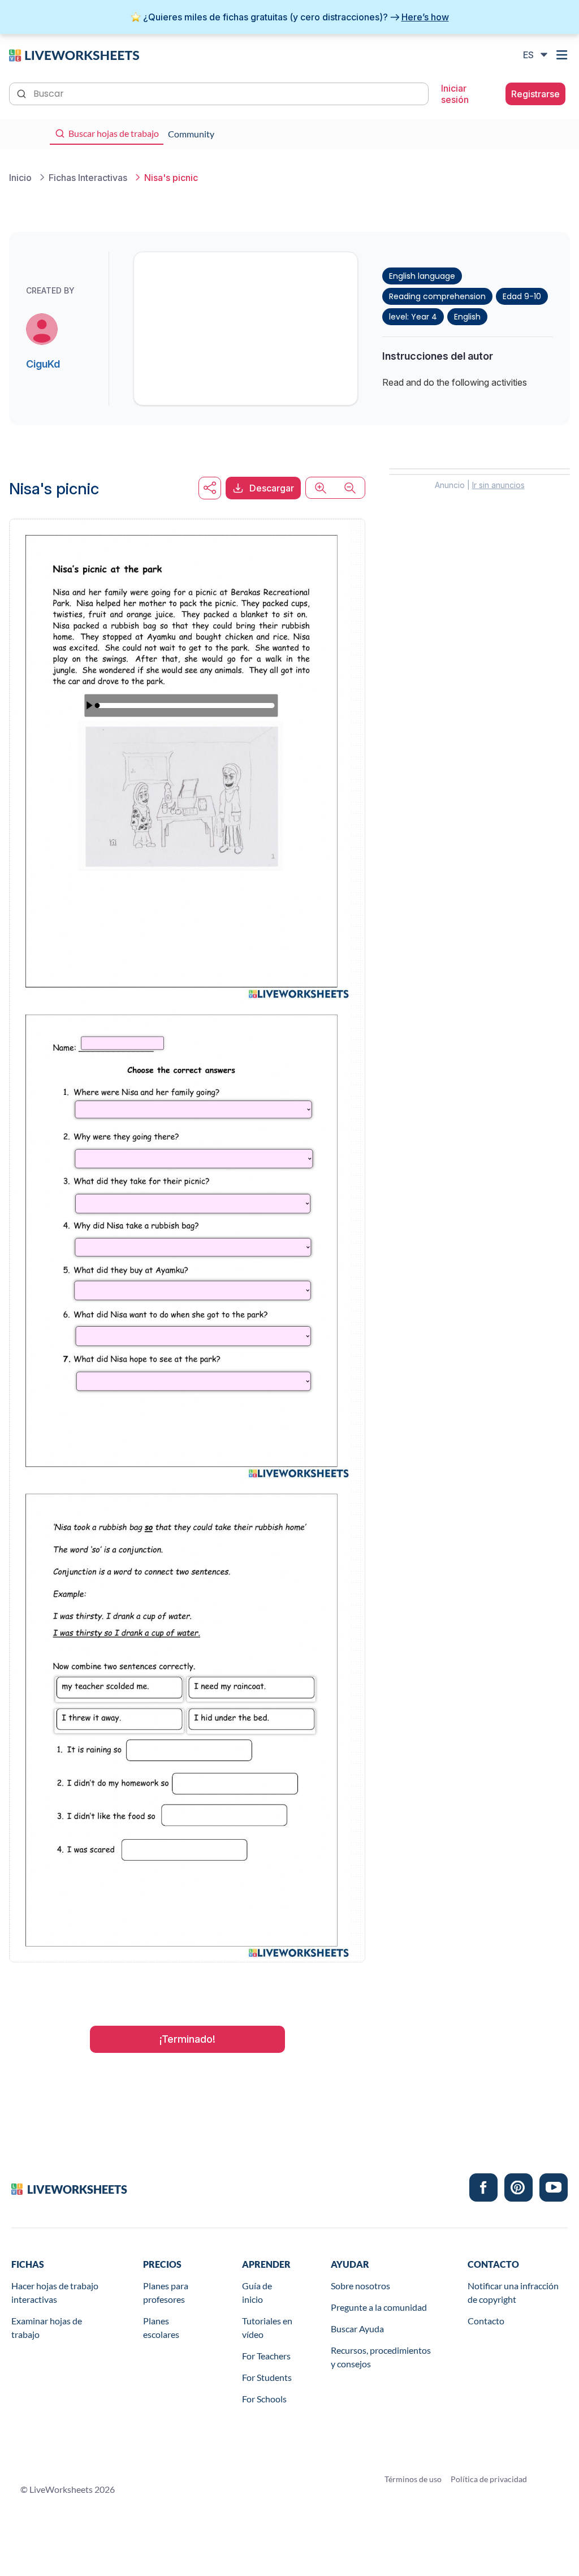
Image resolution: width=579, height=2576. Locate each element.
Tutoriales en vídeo (267, 2327)
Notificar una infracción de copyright (513, 2292)
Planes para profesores (166, 2292)
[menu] (563, 55)
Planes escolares (161, 2327)
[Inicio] (74, 54)
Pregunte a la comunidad (379, 2307)
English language (422, 276)
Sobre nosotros (360, 2286)
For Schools (264, 2399)
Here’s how (425, 17)
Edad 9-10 (522, 296)
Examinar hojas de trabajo (47, 2327)
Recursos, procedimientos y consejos (381, 2357)
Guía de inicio (257, 2292)
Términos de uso (413, 2479)
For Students (267, 2377)
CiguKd (43, 364)
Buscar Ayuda (357, 2329)
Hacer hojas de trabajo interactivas (55, 2292)
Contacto (486, 2321)
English (467, 317)
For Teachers (266, 2356)
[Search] (23, 93)
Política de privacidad (489, 2479)
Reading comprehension (437, 296)
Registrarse (535, 94)
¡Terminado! (187, 2039)
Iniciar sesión (455, 94)
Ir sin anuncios (498, 485)
